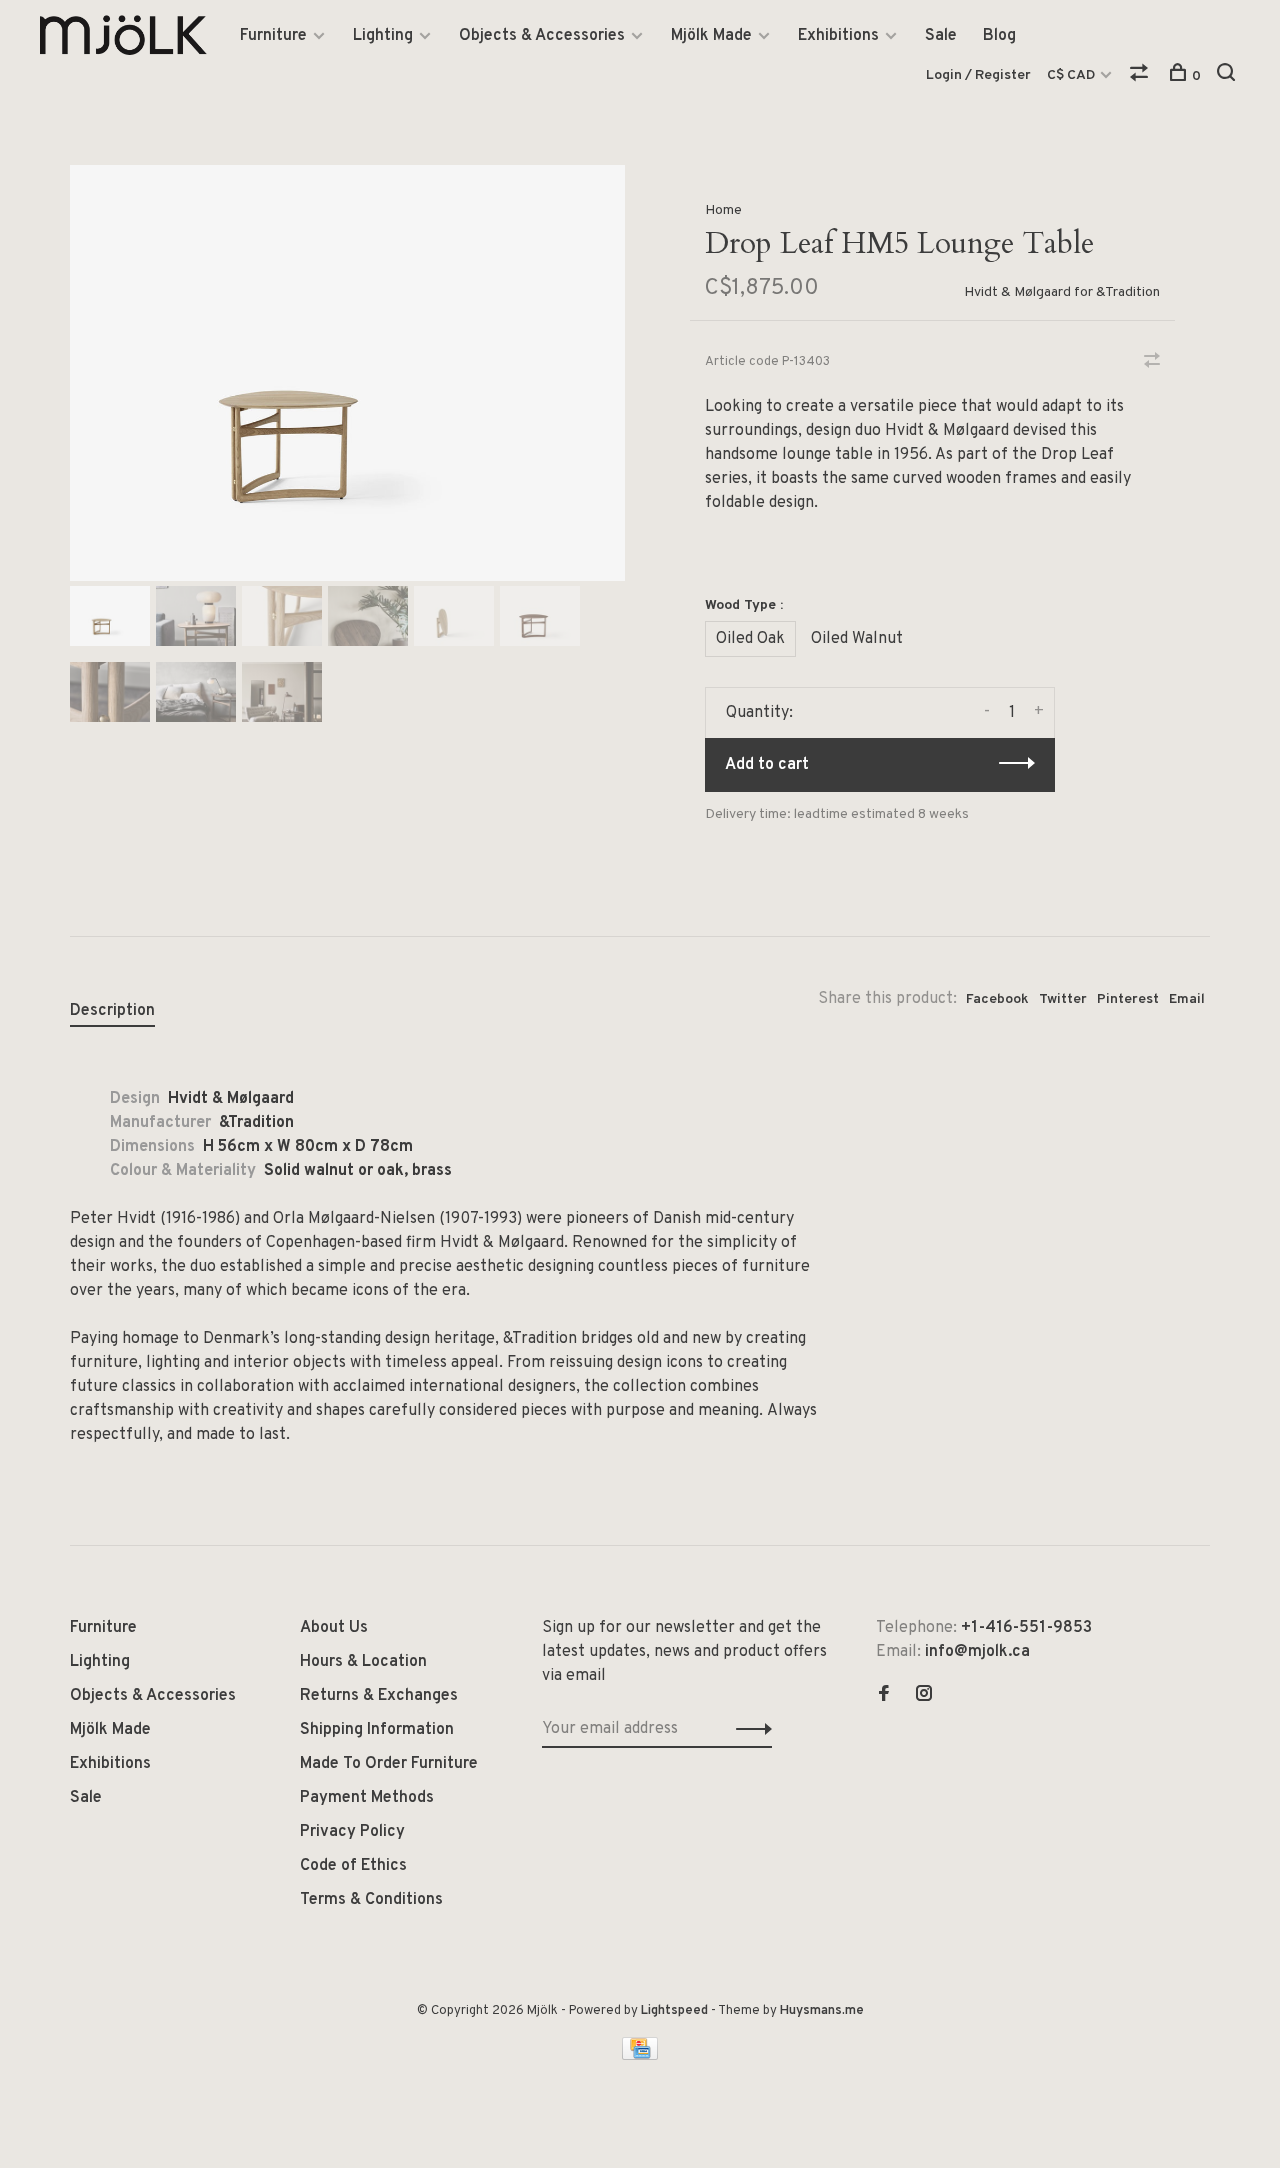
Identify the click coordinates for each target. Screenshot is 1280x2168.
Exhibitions (838, 36)
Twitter (1063, 999)
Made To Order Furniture (389, 1764)
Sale (941, 36)
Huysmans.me (822, 2011)
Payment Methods (367, 1798)
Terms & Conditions (371, 1900)
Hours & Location (363, 1662)
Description (112, 1011)
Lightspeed (674, 2011)
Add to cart (767, 765)
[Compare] (1141, 76)
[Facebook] (884, 1696)
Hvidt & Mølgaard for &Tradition (1062, 292)
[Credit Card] (640, 2056)
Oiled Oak (750, 639)
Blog (999, 36)
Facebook (997, 999)
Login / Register (978, 75)
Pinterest (1128, 999)
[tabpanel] (347, 373)
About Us (334, 1628)
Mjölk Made (711, 36)
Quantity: (759, 713)
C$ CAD (1072, 75)
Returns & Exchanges (379, 1696)
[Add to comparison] (1152, 363)
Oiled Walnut (857, 639)
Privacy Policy (352, 1832)
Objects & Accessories (542, 36)
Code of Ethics (353, 1866)
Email (1187, 999)
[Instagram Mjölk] (924, 1696)
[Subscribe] (748, 1729)
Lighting (383, 36)
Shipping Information (377, 1730)
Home (723, 210)
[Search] (1228, 76)
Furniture (273, 36)
